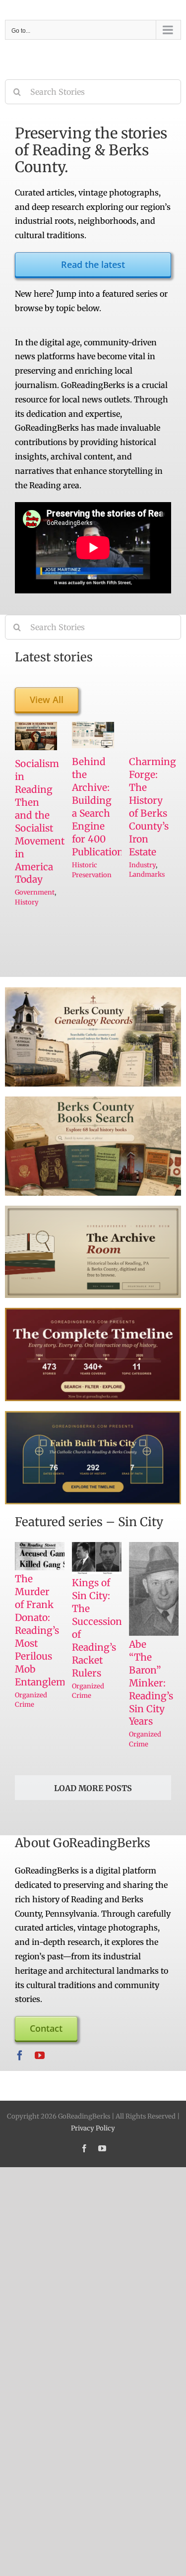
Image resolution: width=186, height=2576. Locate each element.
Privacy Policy (93, 2128)
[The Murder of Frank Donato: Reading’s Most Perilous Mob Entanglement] (51, 1556)
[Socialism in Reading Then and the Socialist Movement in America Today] (36, 736)
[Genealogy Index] (93, 991)
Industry (142, 865)
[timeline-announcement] (93, 1312)
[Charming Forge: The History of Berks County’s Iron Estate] (150, 735)
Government (35, 892)
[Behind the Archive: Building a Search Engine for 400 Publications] (93, 735)
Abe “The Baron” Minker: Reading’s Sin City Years (151, 1683)
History (27, 902)
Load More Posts (93, 1788)
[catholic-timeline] (93, 1415)
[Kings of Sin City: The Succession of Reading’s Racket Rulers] (108, 1558)
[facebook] (20, 2056)
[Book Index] (93, 1100)
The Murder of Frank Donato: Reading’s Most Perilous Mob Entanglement (48, 1630)
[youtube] (40, 2056)
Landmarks (147, 874)
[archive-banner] (93, 1210)
